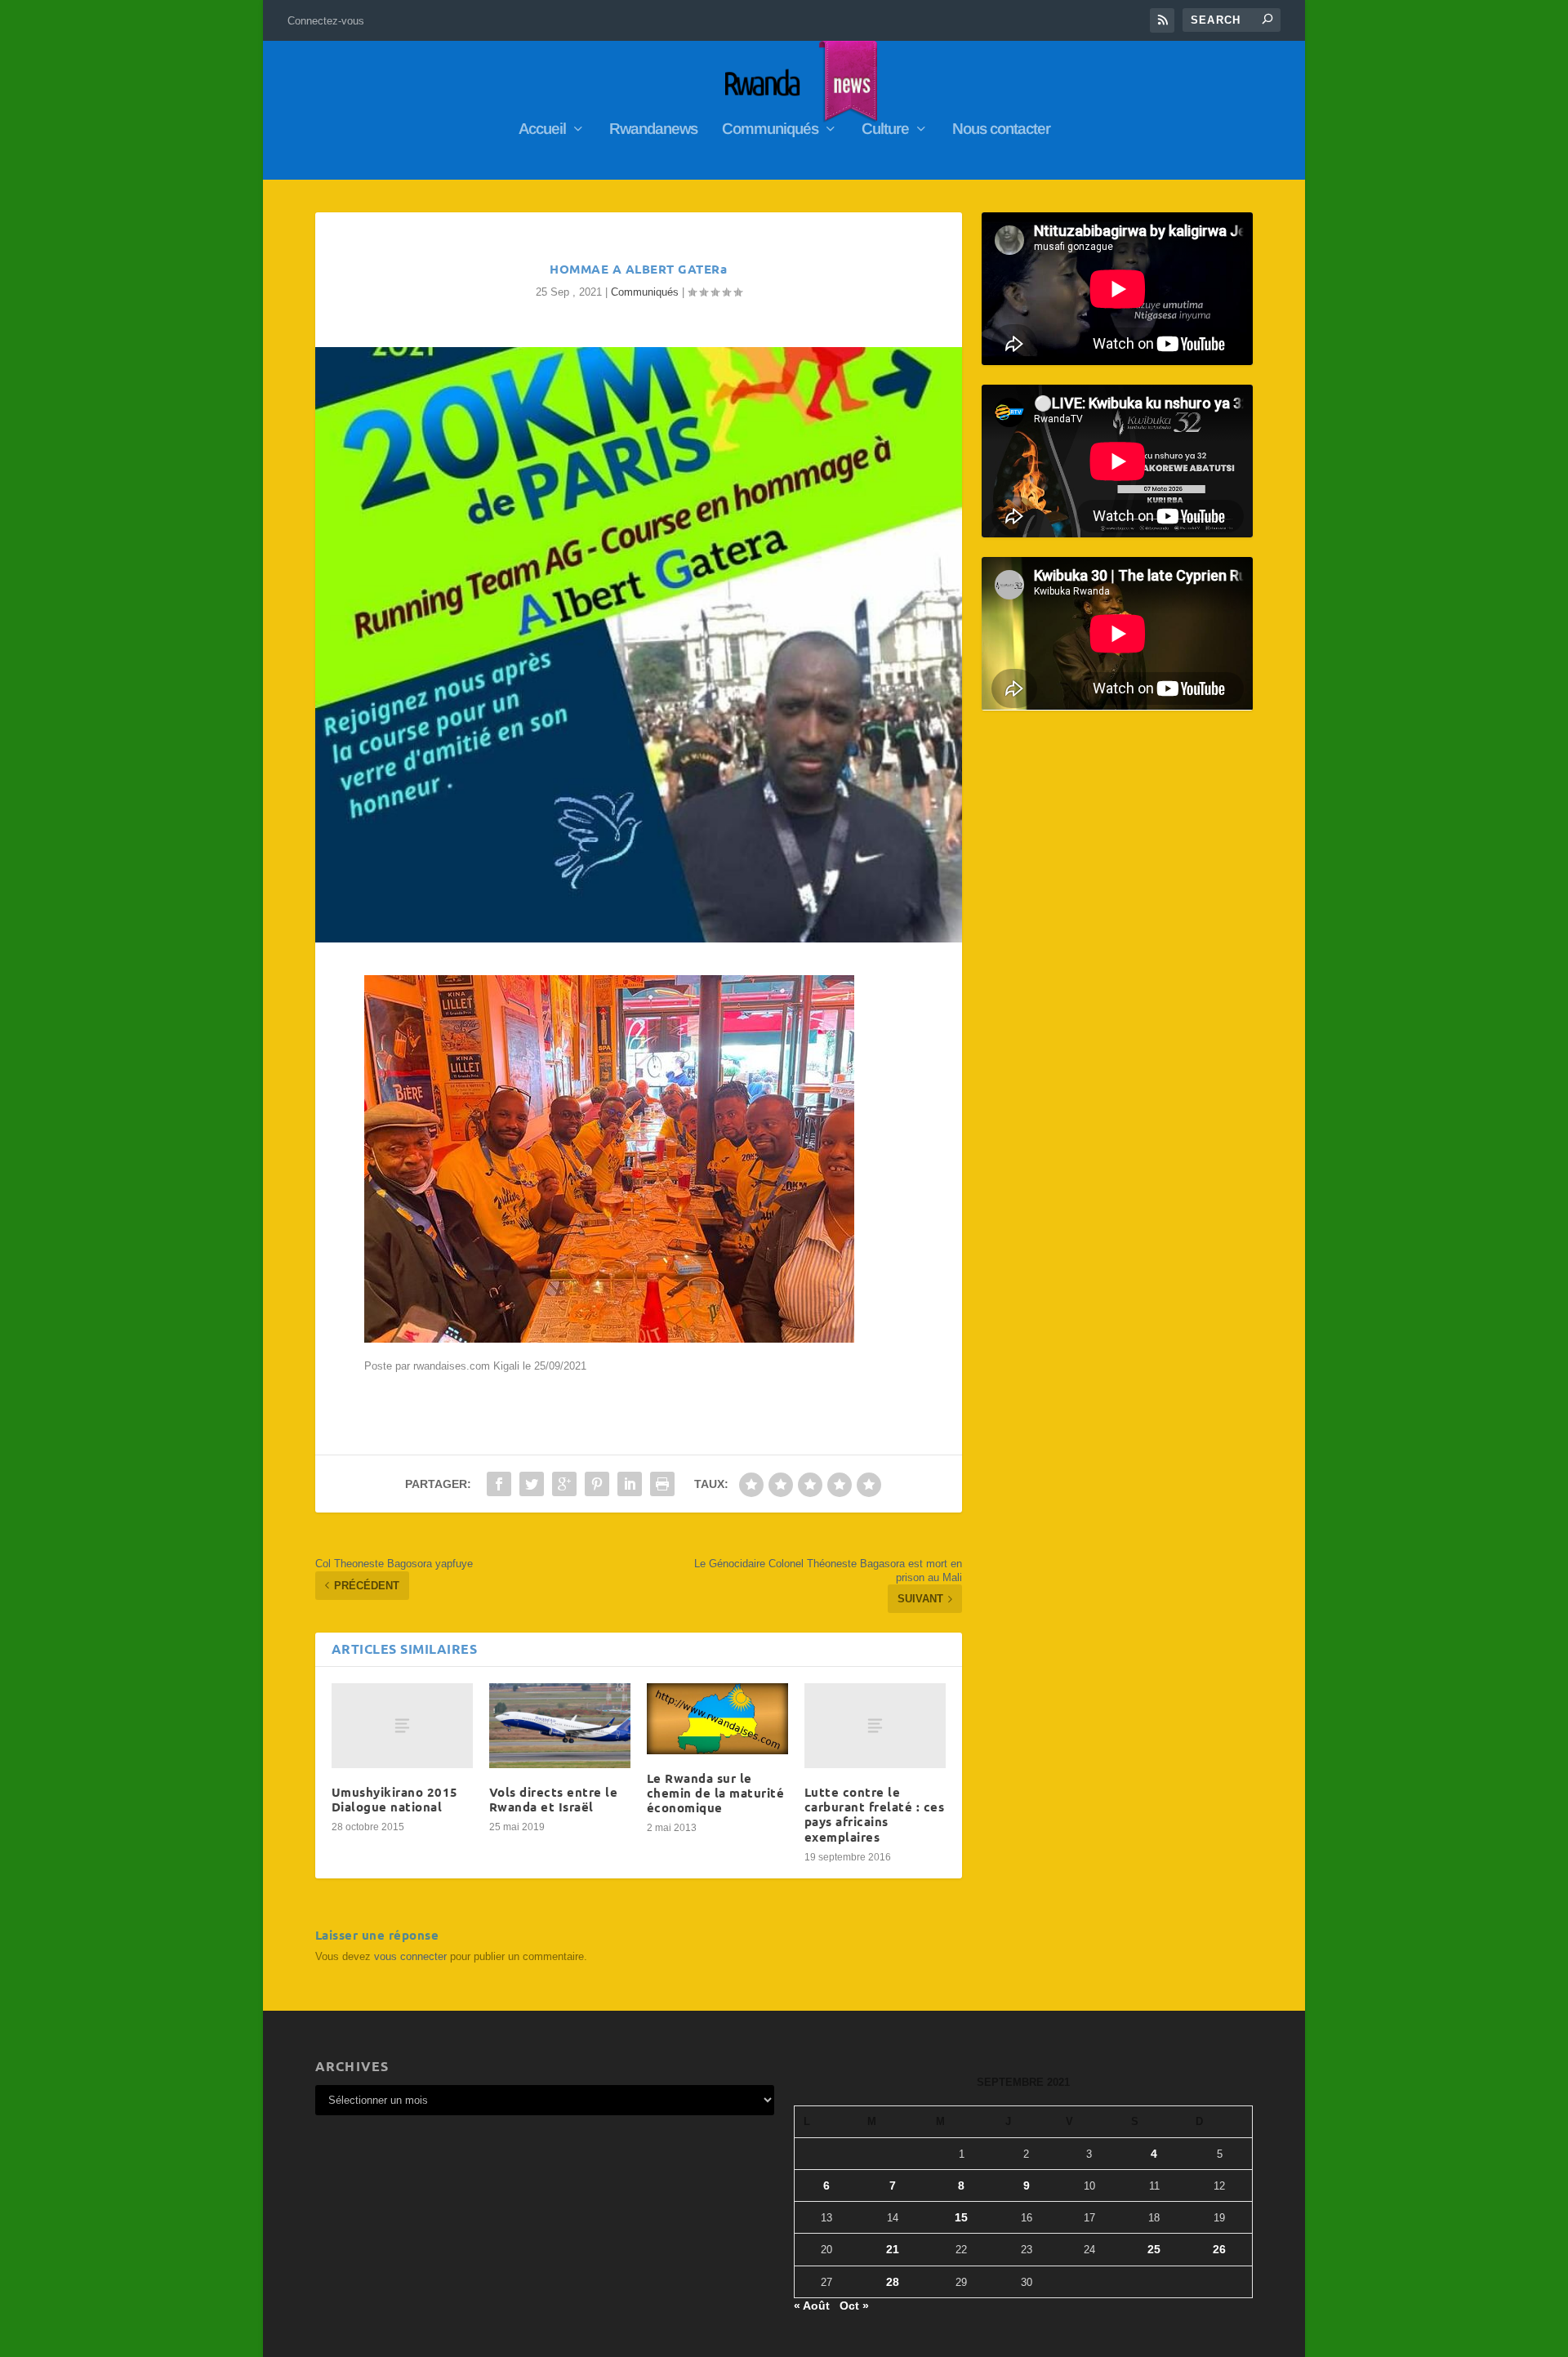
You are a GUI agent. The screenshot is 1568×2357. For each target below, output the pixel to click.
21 (893, 2249)
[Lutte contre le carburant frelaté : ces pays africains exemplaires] (875, 1726)
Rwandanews (653, 130)
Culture (885, 130)
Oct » (854, 2306)
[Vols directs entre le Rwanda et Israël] (560, 1726)
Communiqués (770, 130)
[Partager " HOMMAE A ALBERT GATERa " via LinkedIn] (630, 1484)
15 (961, 2217)
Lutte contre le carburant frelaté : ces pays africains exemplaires (875, 1814)
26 (1219, 2249)
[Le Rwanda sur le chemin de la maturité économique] (717, 1718)
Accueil (542, 130)
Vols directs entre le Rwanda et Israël (554, 1799)
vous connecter (410, 1956)
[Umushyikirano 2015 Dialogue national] (402, 1726)
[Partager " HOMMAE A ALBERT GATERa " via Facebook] (499, 1484)
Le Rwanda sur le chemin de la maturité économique (716, 1793)
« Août (812, 2306)
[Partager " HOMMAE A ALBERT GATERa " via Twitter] (532, 1484)
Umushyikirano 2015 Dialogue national (395, 1799)
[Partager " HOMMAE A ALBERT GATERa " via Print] (662, 1484)
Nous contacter (1001, 130)
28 (893, 2282)
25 (1154, 2249)
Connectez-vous (326, 21)
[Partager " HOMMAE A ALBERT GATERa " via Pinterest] (597, 1484)
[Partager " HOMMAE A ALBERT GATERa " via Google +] (564, 1484)
